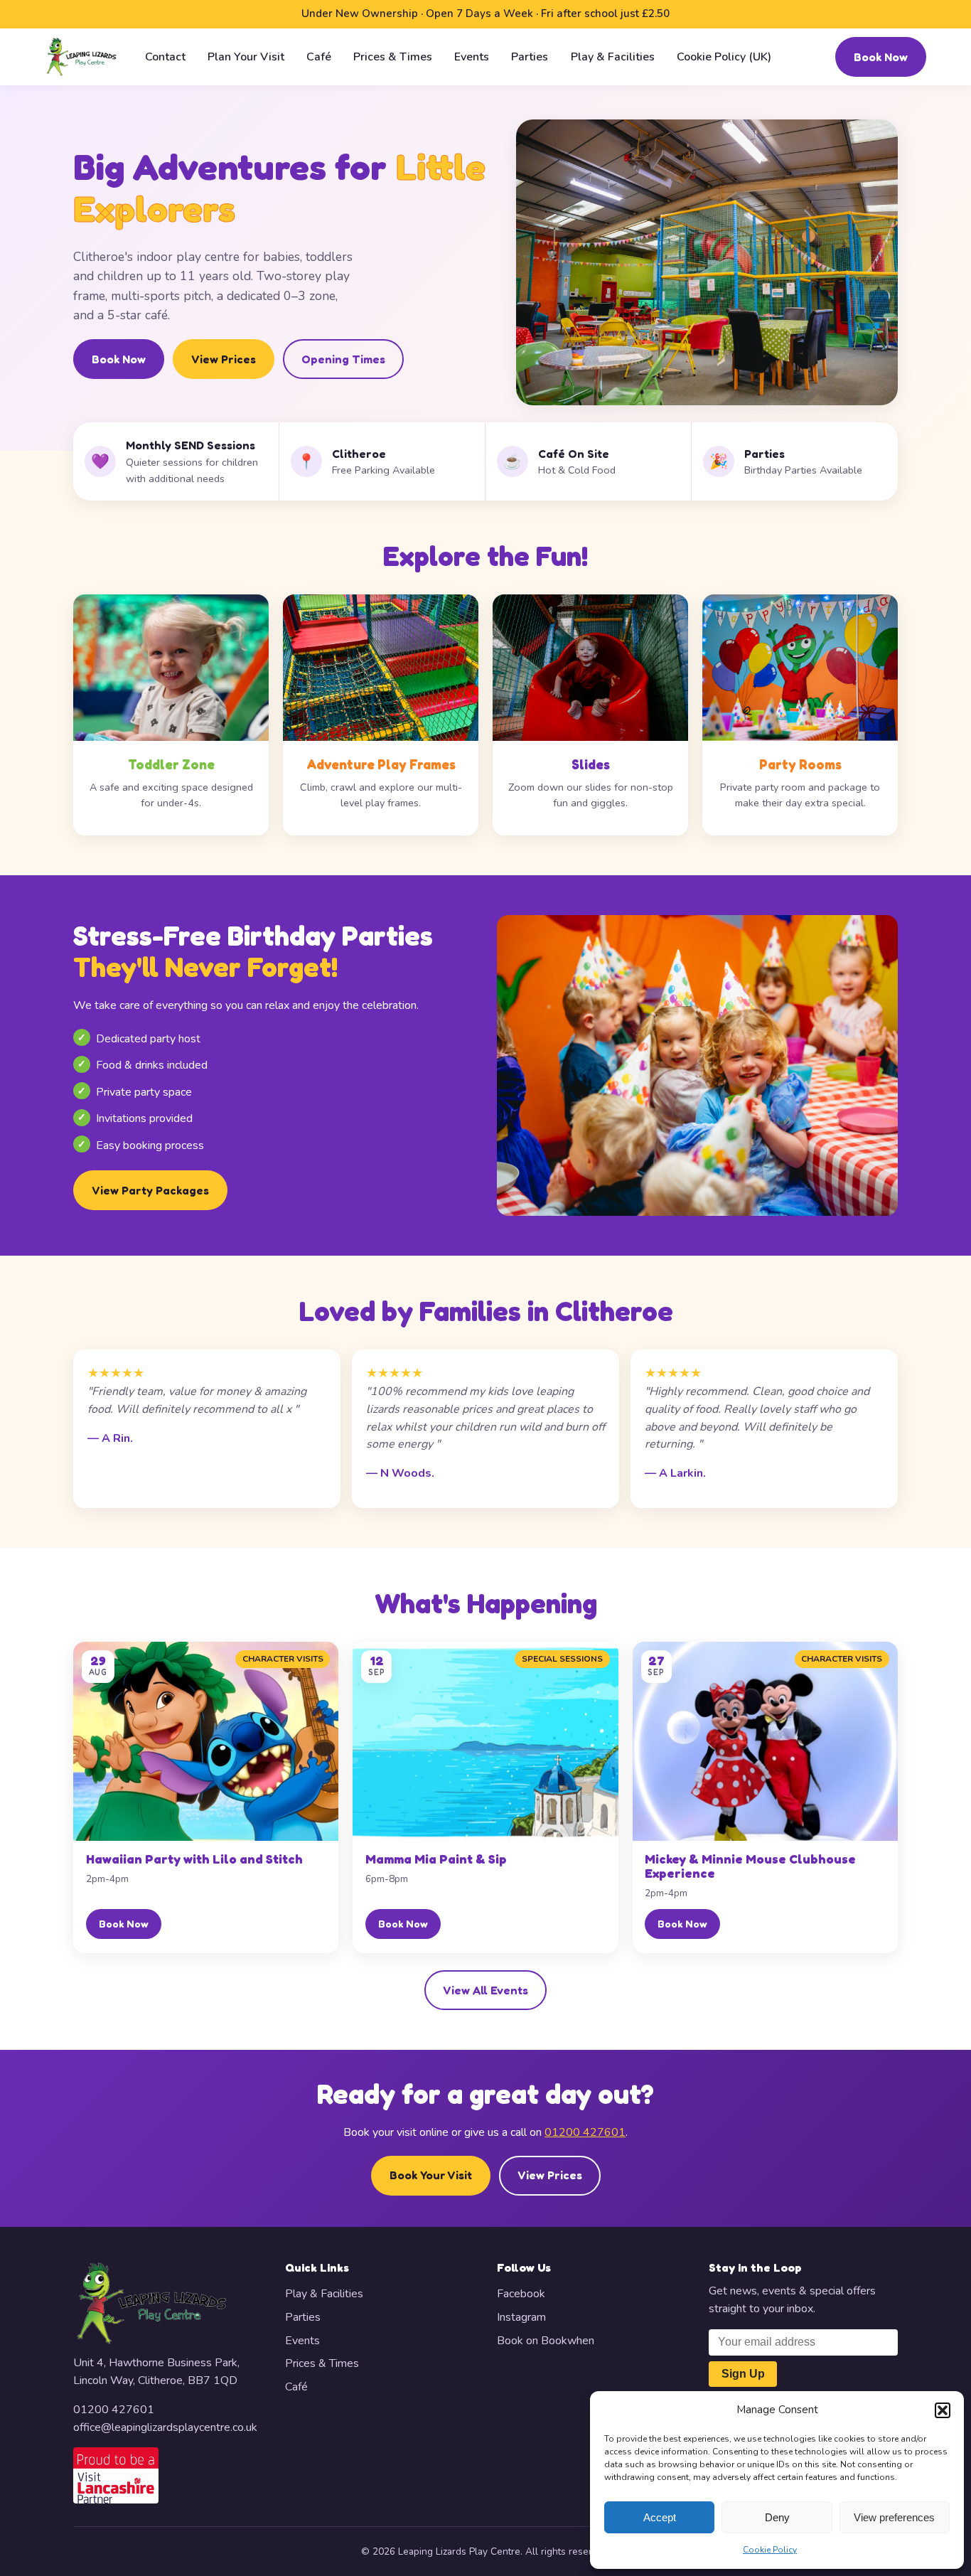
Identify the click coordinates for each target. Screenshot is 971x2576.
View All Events (485, 1990)
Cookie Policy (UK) (724, 56)
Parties (530, 56)
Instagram (521, 2317)
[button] (943, 2410)
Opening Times (343, 359)
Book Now (881, 56)
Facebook (521, 2294)
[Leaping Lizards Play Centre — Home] (81, 57)
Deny (777, 2517)
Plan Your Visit (246, 56)
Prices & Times (393, 56)
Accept (660, 2517)
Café (319, 56)
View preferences (894, 2517)
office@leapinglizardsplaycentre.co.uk (165, 2427)
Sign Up (743, 2374)
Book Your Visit (431, 2175)
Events (472, 56)
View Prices (224, 359)
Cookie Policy (770, 2550)
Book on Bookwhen (546, 2341)
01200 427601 (585, 2132)
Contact (165, 56)
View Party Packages (150, 1190)
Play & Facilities (613, 56)
